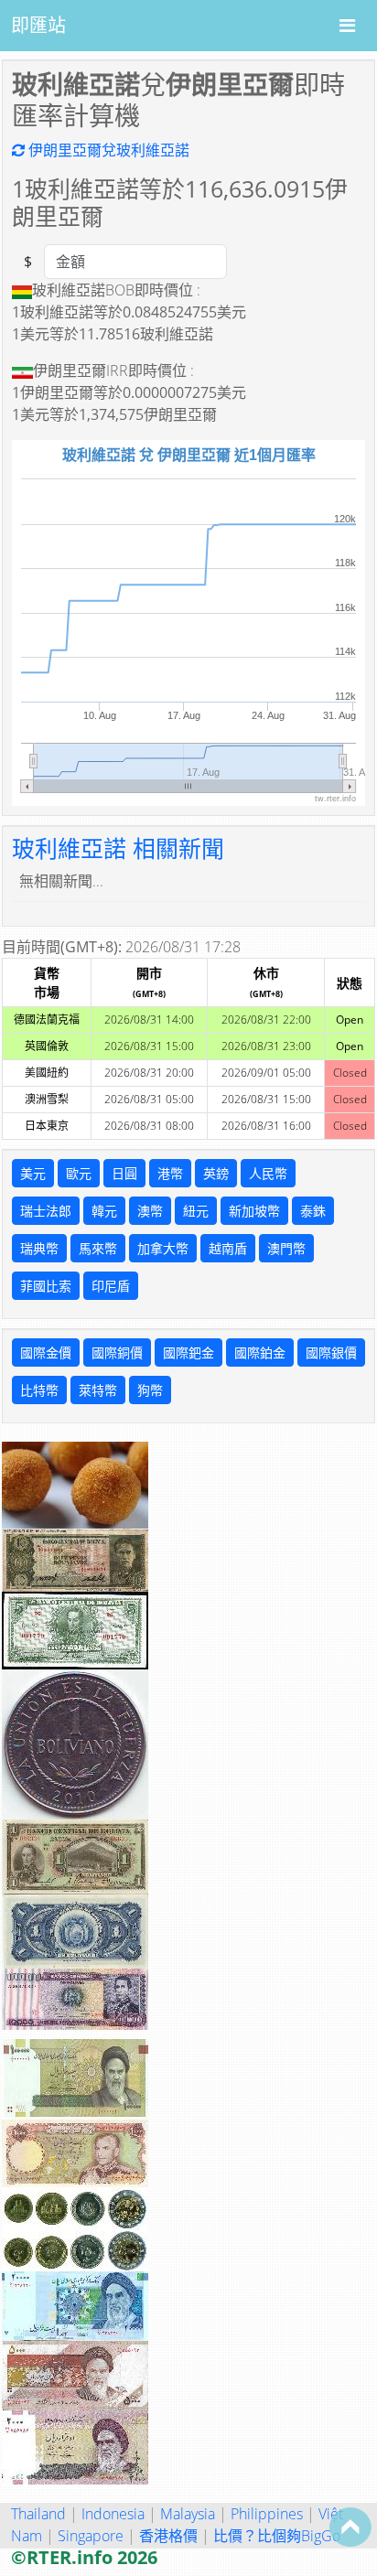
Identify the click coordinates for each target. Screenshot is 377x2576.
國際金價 (46, 1352)
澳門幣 (286, 1248)
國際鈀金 (188, 1352)
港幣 (170, 1173)
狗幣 (150, 1390)
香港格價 (168, 2536)
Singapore (91, 2536)
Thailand (38, 2514)
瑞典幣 (39, 1248)
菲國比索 (46, 1286)
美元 (33, 1173)
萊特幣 (98, 1390)
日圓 (124, 1173)
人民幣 (268, 1173)
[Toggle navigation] (347, 26)
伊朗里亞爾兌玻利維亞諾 (107, 150)
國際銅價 (117, 1352)
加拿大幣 (163, 1248)
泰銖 (313, 1211)
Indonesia (113, 2514)
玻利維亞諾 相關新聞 (118, 848)
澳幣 (150, 1211)
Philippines (267, 2514)
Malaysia (188, 2514)
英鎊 (216, 1173)
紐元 (196, 1211)
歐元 (79, 1173)
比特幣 (39, 1390)
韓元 (104, 1211)
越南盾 (228, 1248)
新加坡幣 (254, 1211)
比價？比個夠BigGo (277, 2536)
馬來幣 (98, 1248)
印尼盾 (111, 1286)
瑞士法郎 (46, 1211)
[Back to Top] (350, 2527)
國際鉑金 (260, 1352)
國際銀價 (331, 1352)
